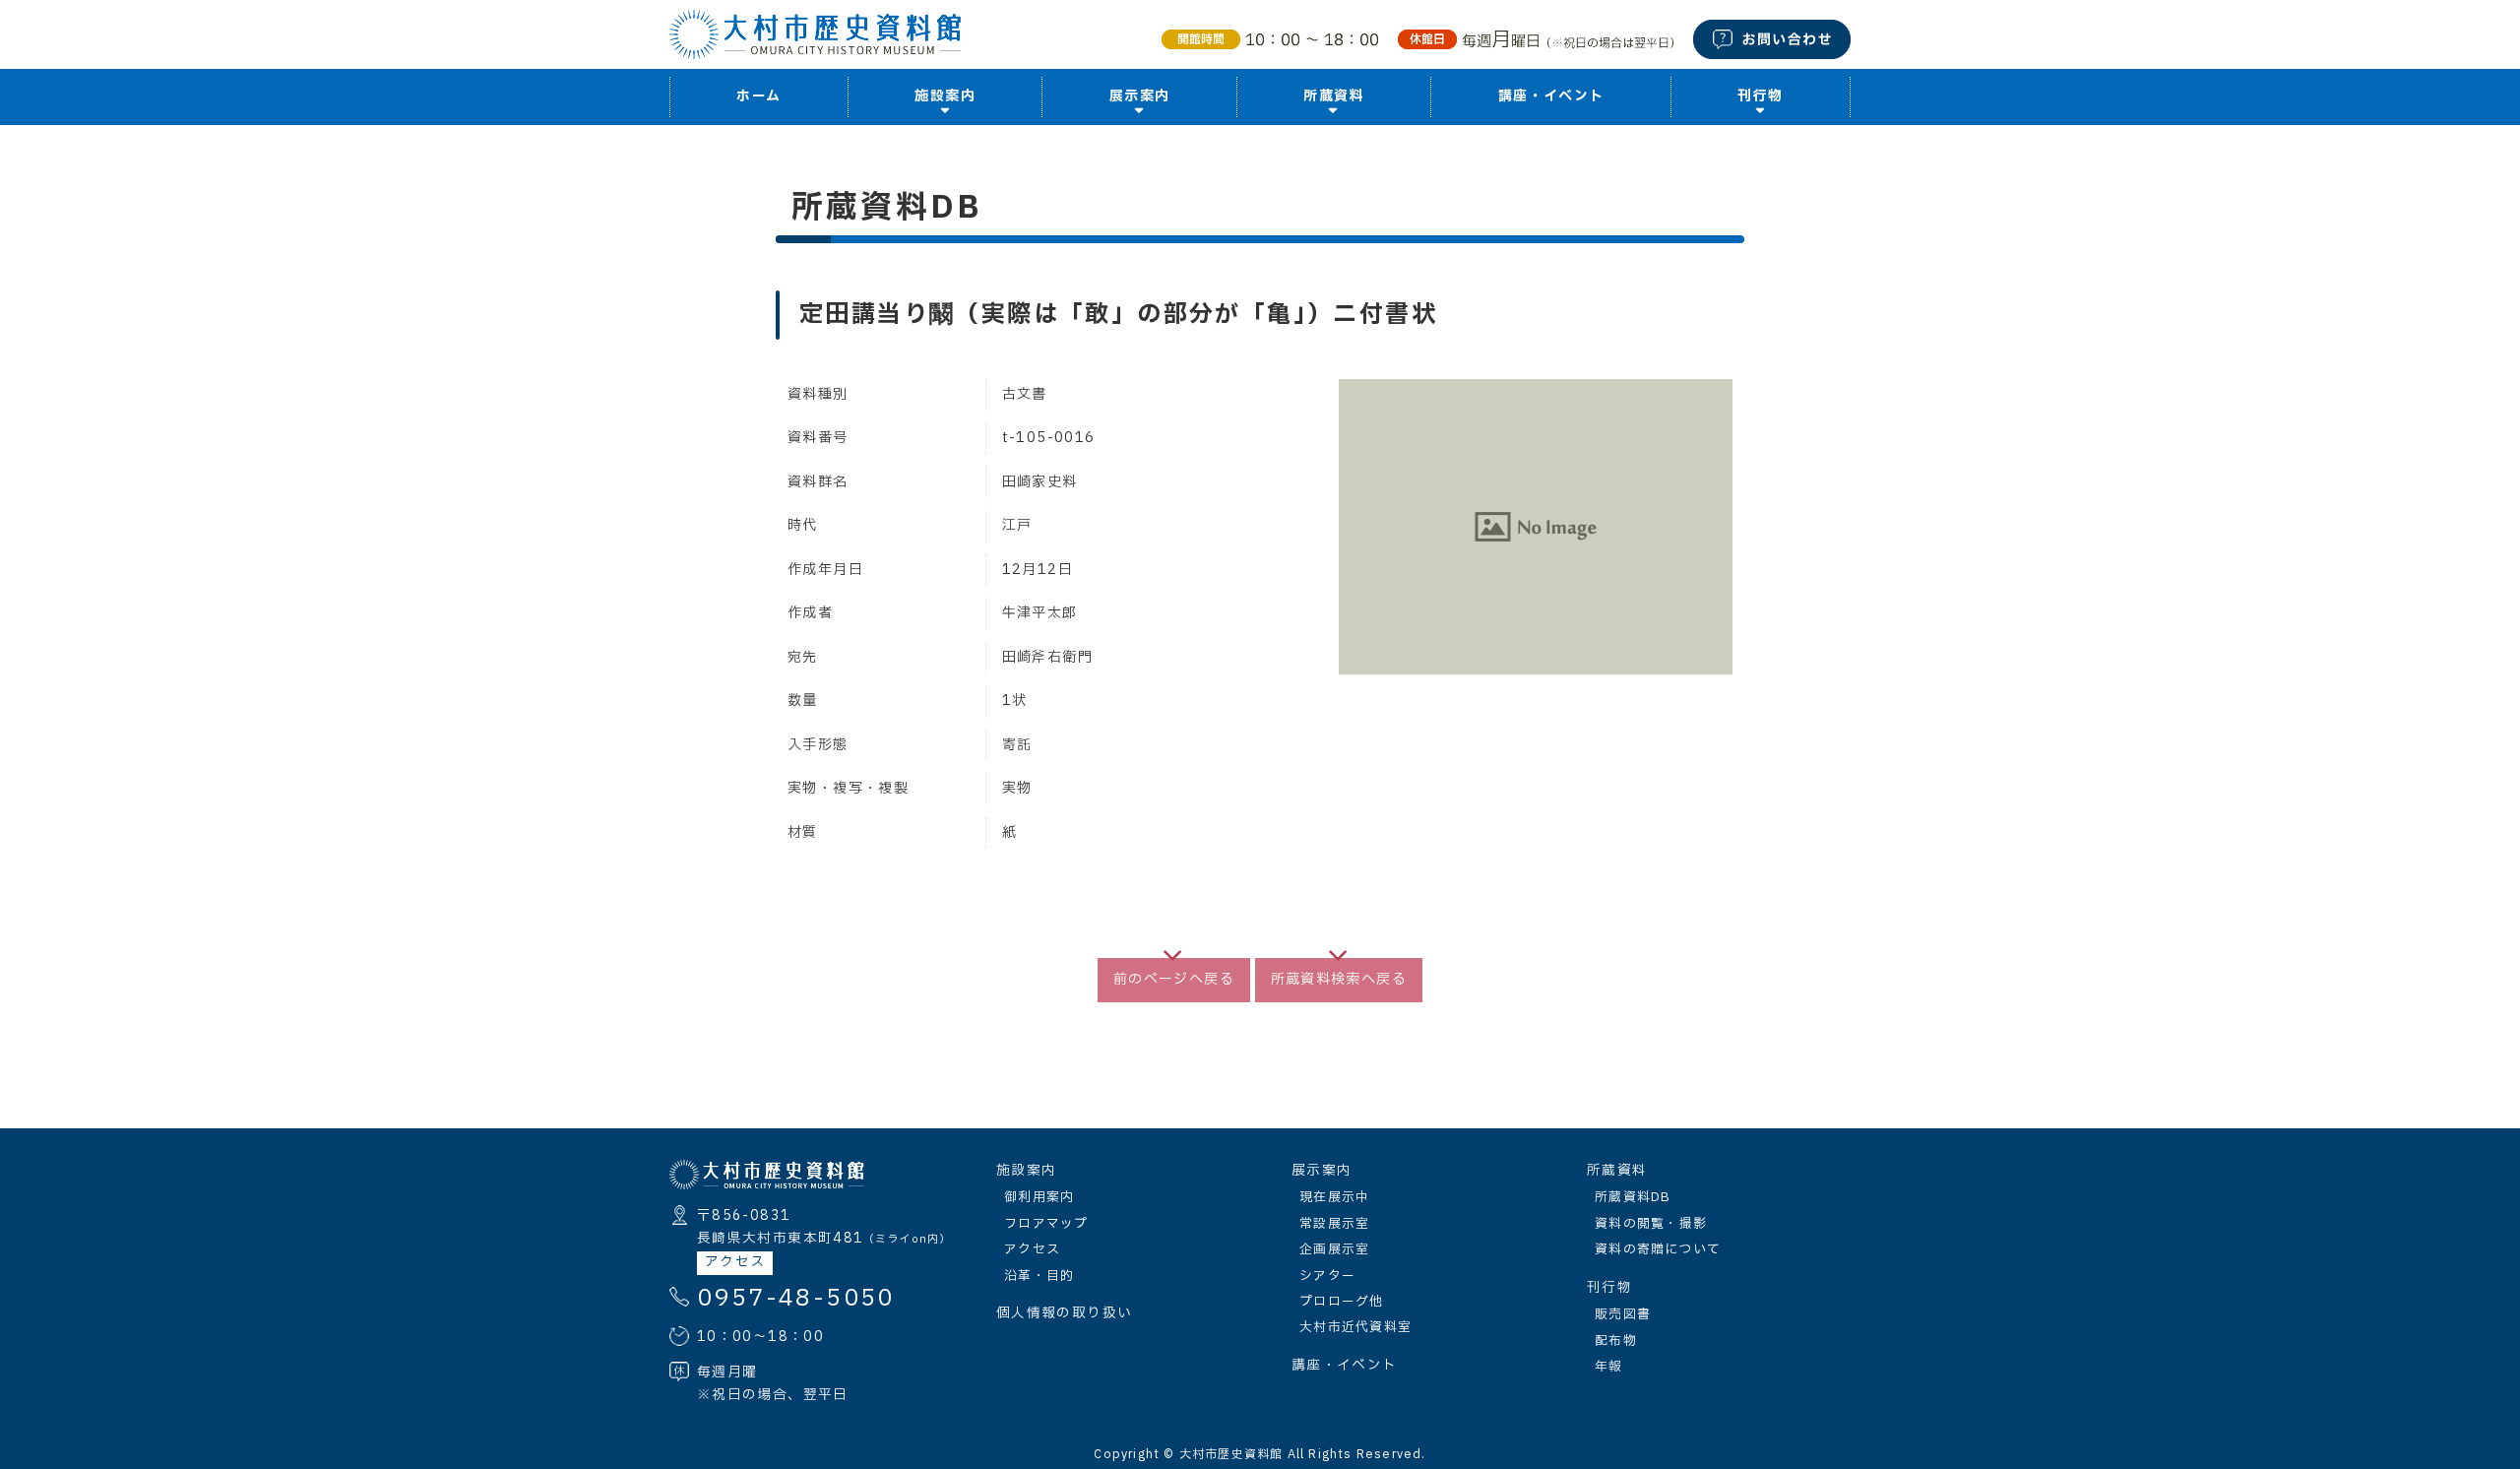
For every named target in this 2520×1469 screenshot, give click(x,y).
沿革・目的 (1039, 1276)
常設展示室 (1334, 1224)
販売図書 (1623, 1314)
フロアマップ (1046, 1224)
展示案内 (1322, 1171)
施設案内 (1026, 1171)
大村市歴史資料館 (1231, 1454)
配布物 (1616, 1341)
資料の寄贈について (1658, 1249)
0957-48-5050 (796, 1299)
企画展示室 (1334, 1249)
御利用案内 (1039, 1197)
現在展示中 (1334, 1197)
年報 (1609, 1367)
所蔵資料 (1617, 1171)
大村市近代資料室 (1355, 1327)
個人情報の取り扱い (1064, 1313)
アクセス (735, 1262)
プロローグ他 (1342, 1302)
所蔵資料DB (1633, 1197)
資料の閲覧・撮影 (1651, 1224)
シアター (1327, 1276)
